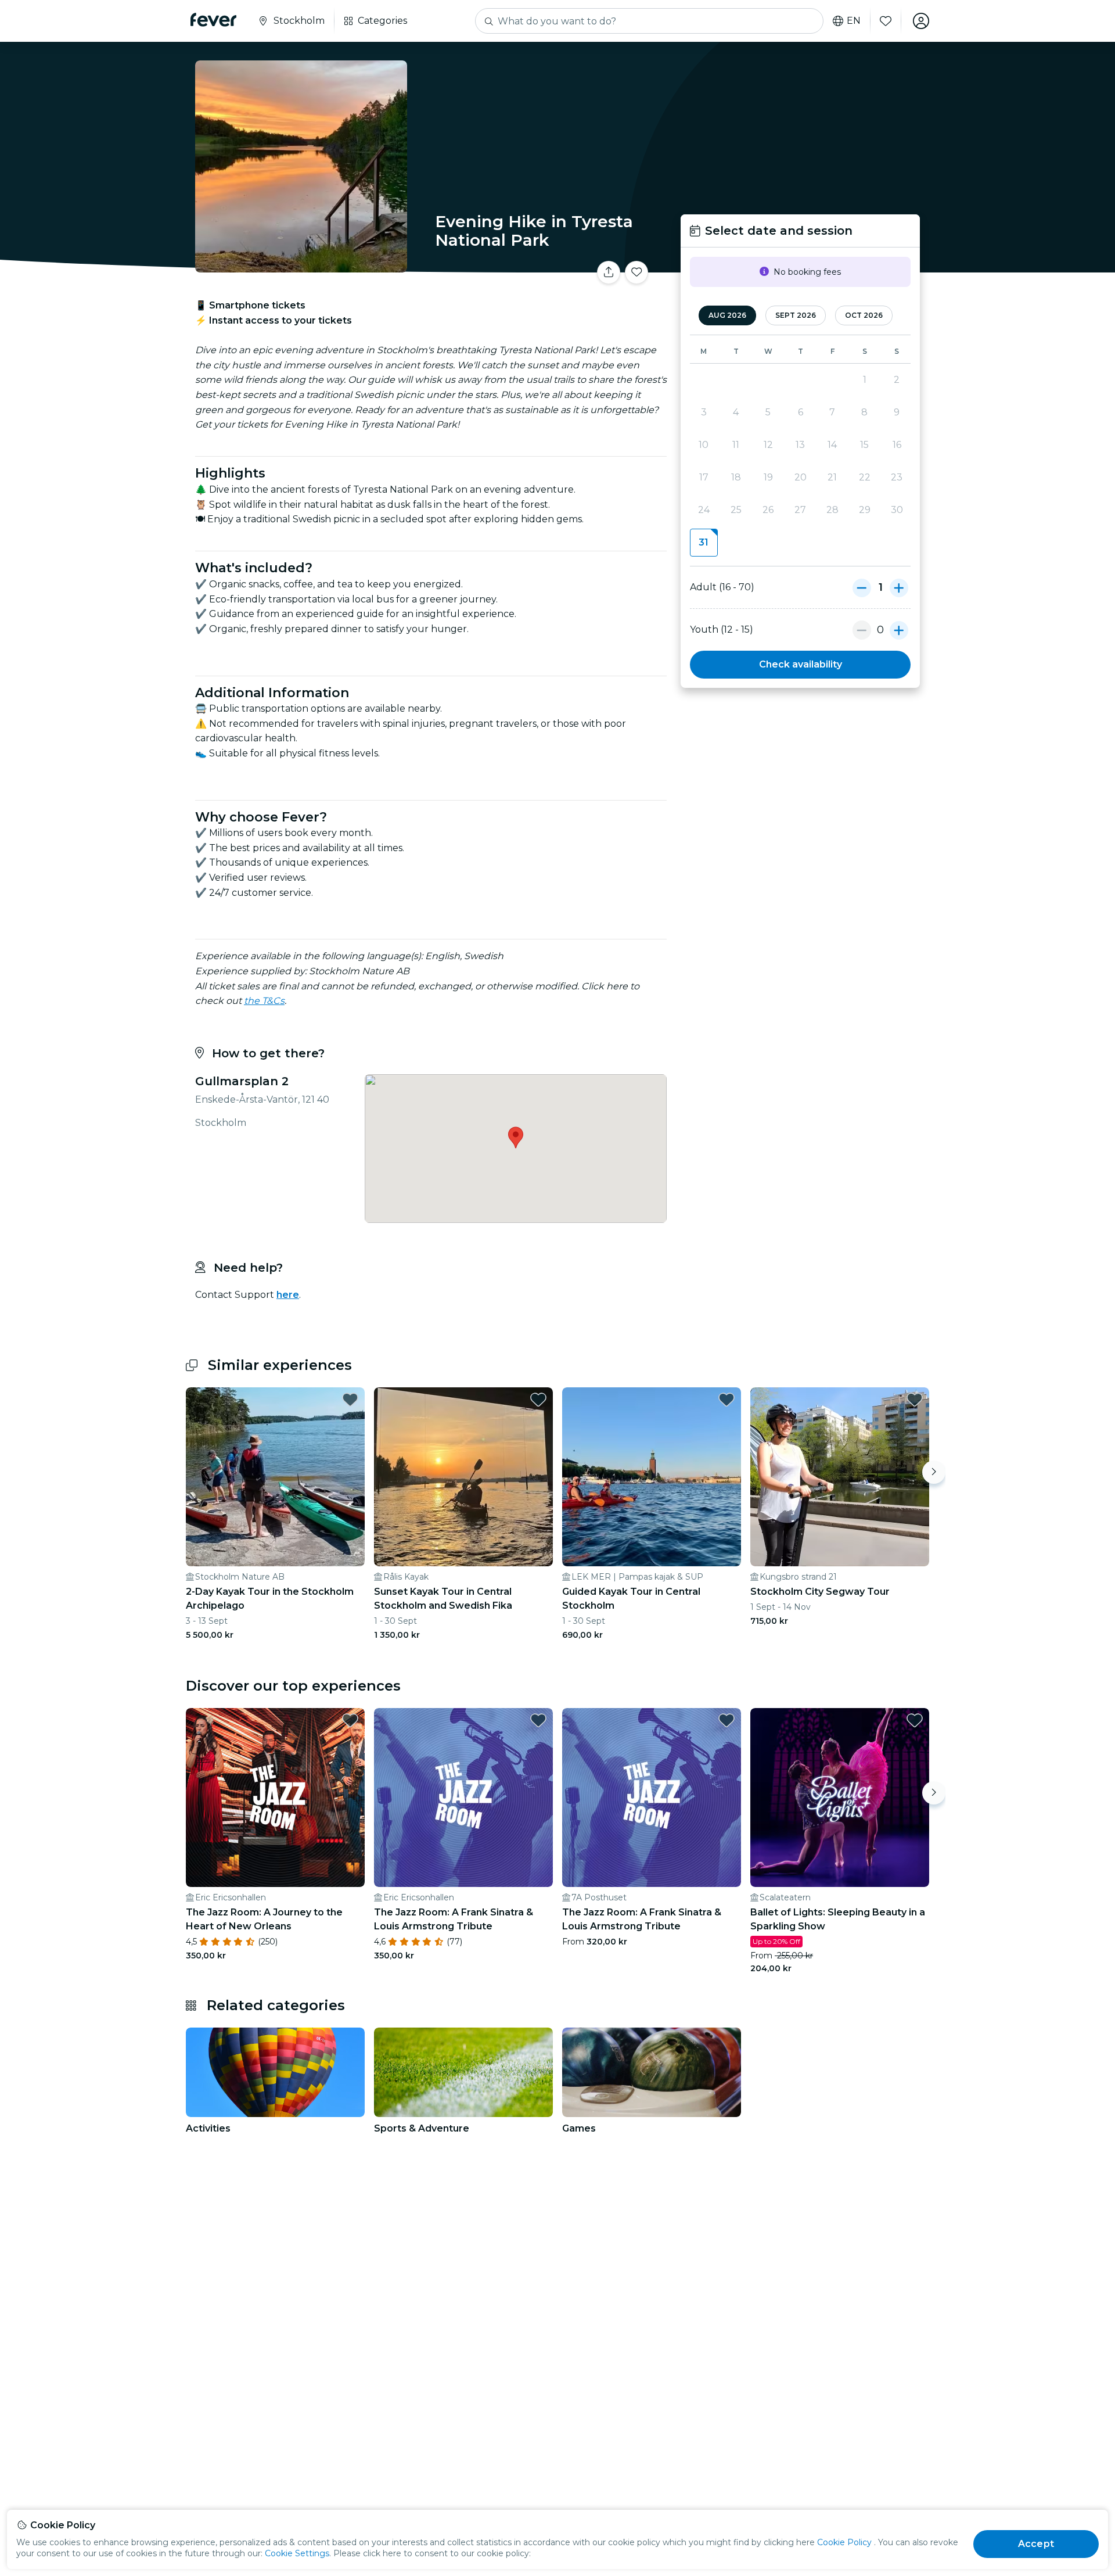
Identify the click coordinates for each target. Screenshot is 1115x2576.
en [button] (854, 21)
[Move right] (934, 1472)
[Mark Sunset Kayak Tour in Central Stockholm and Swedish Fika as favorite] (538, 1400)
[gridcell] (704, 543)
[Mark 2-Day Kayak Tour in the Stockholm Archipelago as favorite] (350, 1400)
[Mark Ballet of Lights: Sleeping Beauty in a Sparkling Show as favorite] (915, 1720)
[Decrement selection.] (862, 587)
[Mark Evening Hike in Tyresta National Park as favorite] (636, 272)
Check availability (801, 664)
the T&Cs (264, 1001)
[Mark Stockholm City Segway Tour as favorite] (915, 1400)
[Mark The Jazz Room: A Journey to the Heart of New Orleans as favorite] (350, 1720)
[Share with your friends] (609, 272)
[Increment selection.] (899, 587)
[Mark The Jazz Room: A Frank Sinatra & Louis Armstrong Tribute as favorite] (538, 1720)
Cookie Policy (844, 2542)
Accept (1036, 2544)
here (288, 1295)
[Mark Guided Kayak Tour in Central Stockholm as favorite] (726, 1400)
